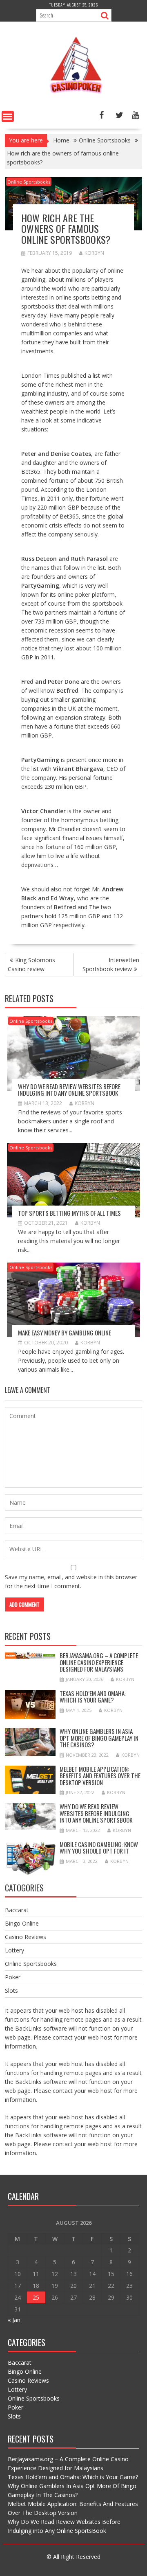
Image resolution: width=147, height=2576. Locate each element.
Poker (13, 1977)
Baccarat (17, 1910)
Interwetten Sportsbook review (111, 964)
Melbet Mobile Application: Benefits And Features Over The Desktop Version (100, 1776)
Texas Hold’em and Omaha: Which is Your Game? (93, 1697)
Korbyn (94, 253)
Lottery (14, 1950)
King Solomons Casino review (31, 964)
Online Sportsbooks (29, 182)
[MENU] (8, 116)
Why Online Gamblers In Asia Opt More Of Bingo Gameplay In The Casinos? (99, 1738)
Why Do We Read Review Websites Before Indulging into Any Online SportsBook (69, 1090)
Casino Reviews (26, 1937)
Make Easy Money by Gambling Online (65, 1333)
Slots (11, 1991)
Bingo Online (22, 1923)
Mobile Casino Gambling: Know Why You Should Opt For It (99, 1848)
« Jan (14, 2320)
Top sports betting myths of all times (69, 1213)
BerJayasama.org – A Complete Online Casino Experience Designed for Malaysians (99, 1662)
